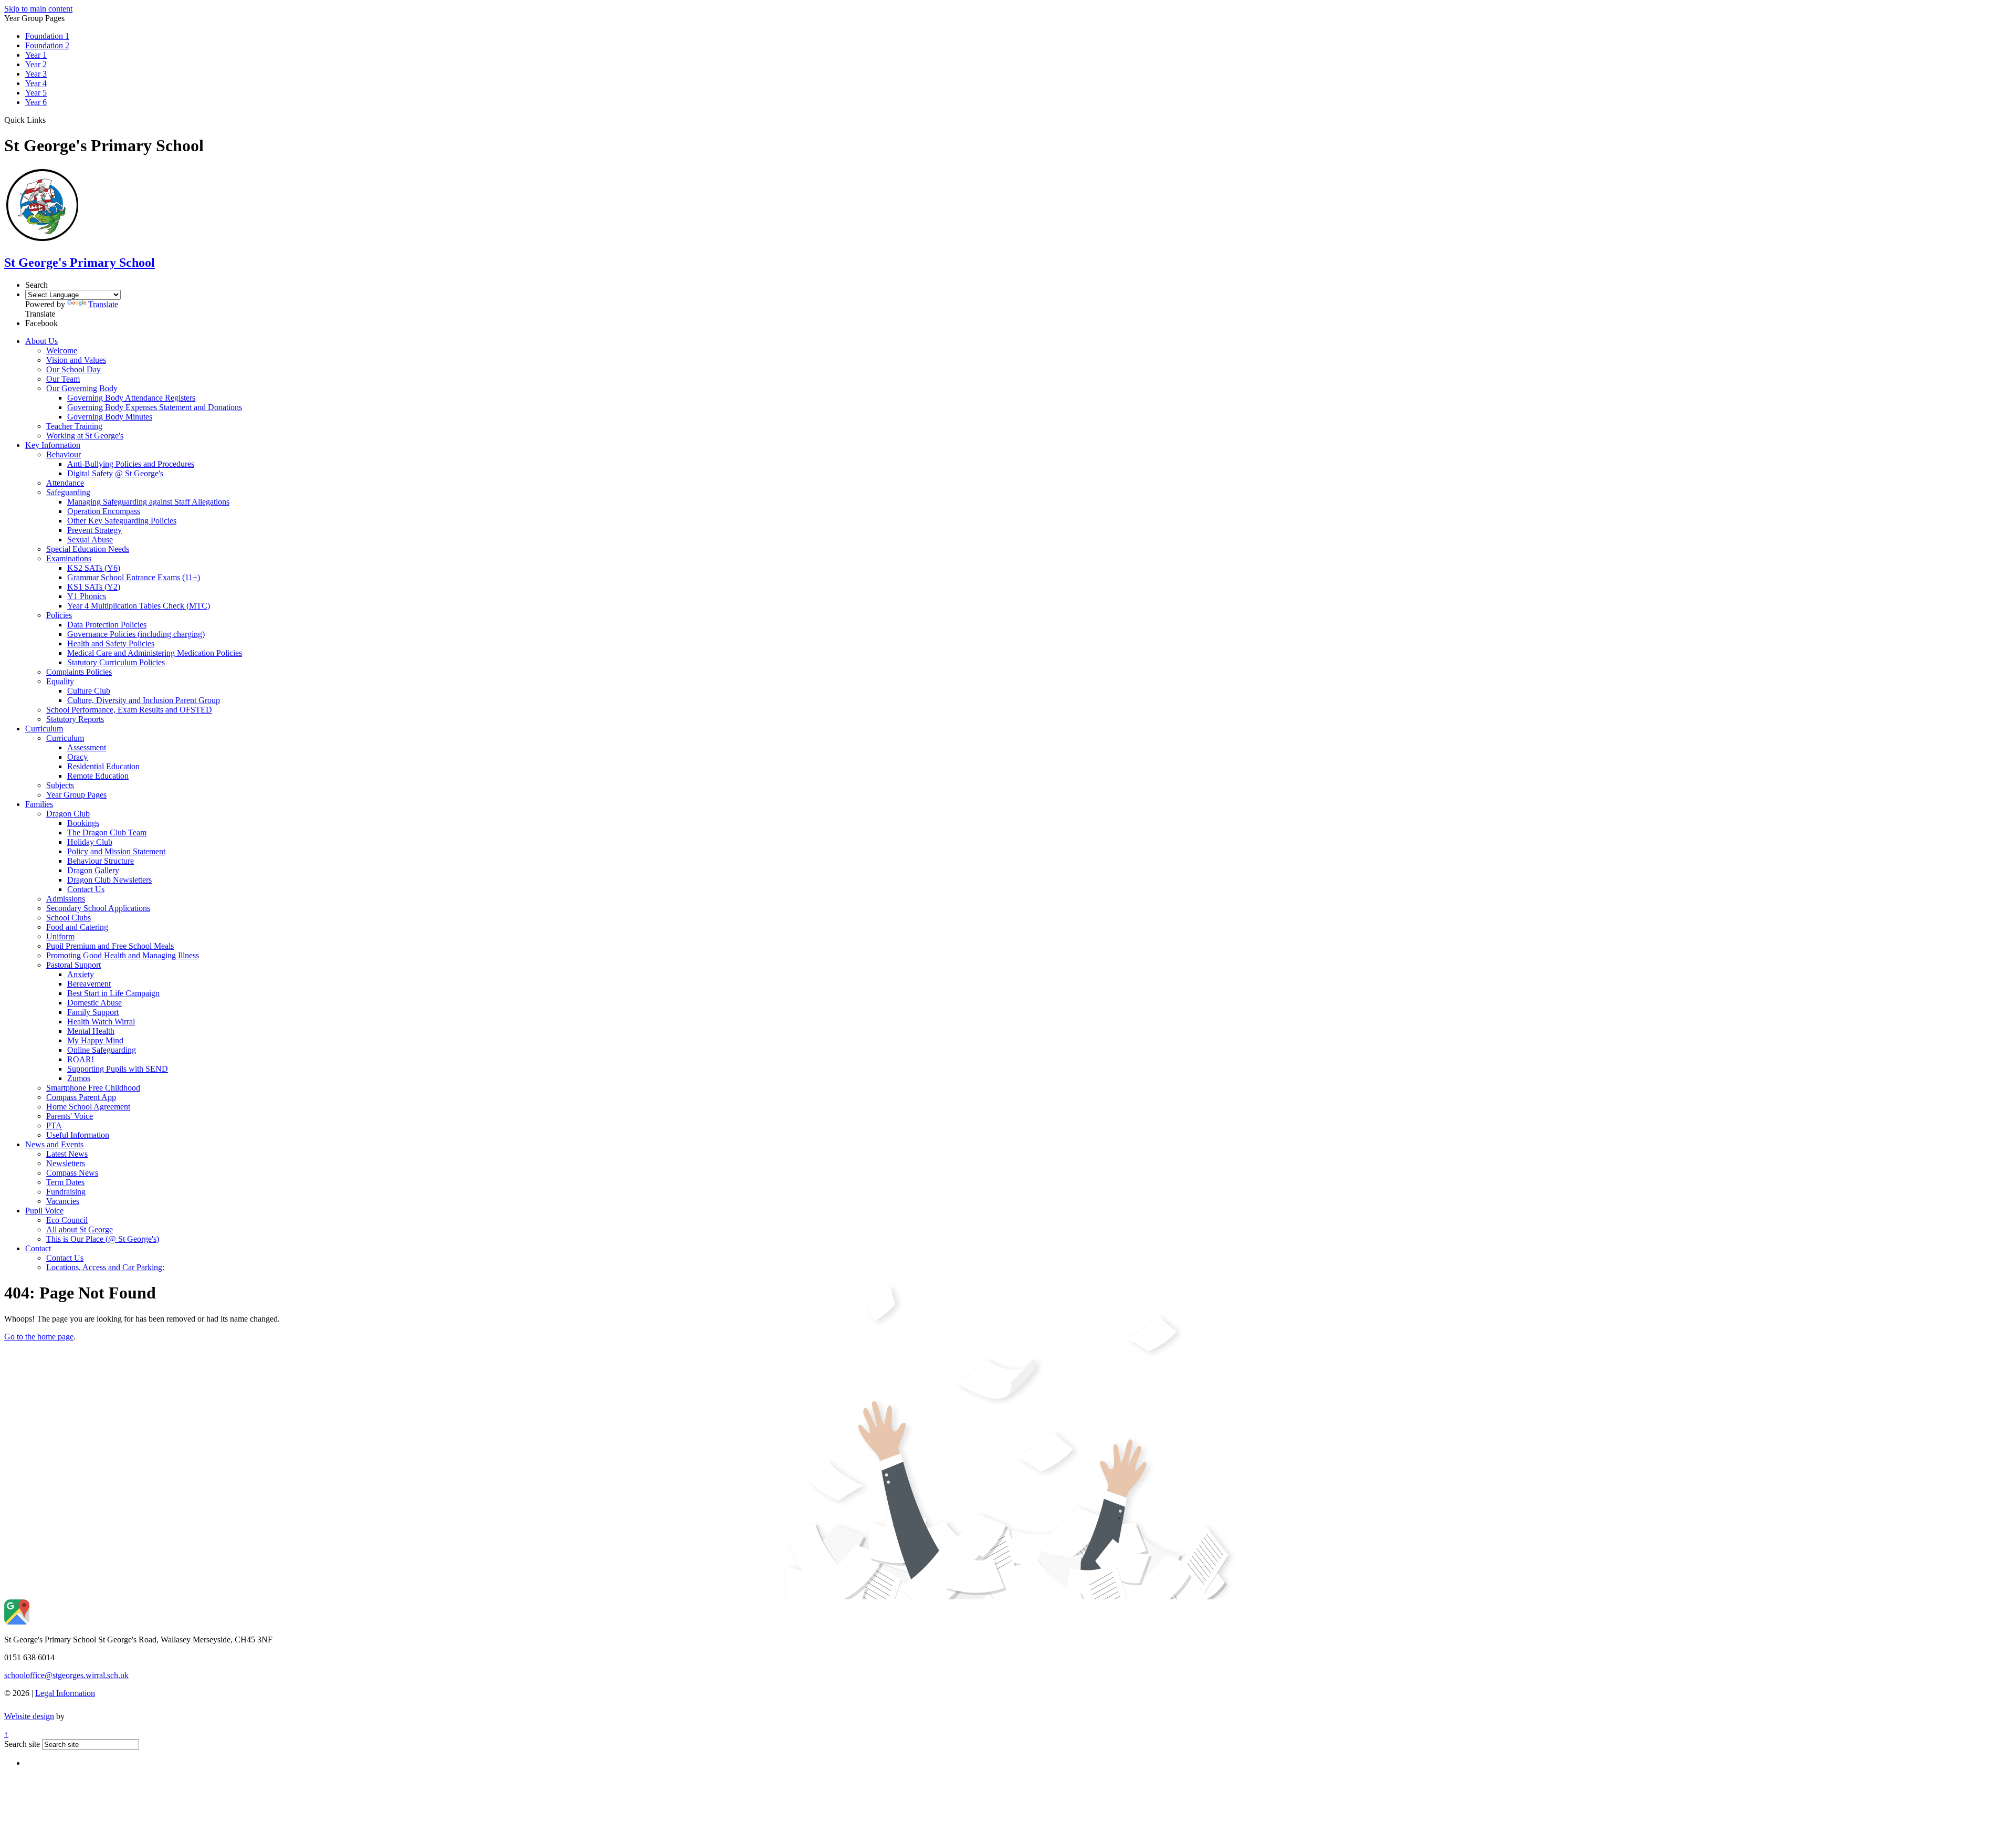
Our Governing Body (82, 388)
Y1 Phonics (87, 596)
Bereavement (89, 984)
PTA (54, 1125)
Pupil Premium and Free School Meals (110, 946)
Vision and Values (76, 360)
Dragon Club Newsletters (109, 880)
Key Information (53, 445)
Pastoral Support (73, 965)
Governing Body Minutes (110, 417)
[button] (50, 120)
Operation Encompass (104, 511)
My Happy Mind (95, 1040)
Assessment (87, 747)
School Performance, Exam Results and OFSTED (129, 710)
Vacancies (63, 1201)
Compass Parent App (81, 1097)
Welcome (62, 350)
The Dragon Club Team (107, 832)
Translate (103, 304)
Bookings (83, 823)
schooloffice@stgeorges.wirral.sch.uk (66, 1675)
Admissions (66, 899)
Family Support (93, 1012)
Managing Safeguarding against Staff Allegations (148, 502)
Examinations (69, 558)
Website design (29, 1716)
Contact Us (86, 889)
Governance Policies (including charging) (136, 634)
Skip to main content (38, 9)
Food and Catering (77, 927)
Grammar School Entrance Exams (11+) (134, 577)
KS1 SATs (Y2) (94, 587)
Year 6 (36, 102)
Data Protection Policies (107, 625)
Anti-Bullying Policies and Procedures (131, 464)
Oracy (77, 757)
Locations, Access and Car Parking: (105, 1267)
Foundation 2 (47, 45)
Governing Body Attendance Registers (131, 398)
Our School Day (73, 369)
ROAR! (81, 1059)
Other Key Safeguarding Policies (122, 521)
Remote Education (98, 776)
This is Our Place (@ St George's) (103, 1239)
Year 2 (36, 64)
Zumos (79, 1078)
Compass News (72, 1173)
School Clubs (69, 918)
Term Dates (65, 1182)
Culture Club (89, 691)
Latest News (67, 1154)
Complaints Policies (79, 672)
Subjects (60, 785)
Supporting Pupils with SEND (118, 1069)
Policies (59, 615)
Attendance (65, 483)
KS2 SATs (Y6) (94, 568)
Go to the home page (39, 1337)
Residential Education (103, 766)
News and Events (54, 1144)
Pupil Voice (44, 1211)
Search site (22, 1744)
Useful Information (78, 1135)
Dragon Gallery (93, 870)
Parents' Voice (70, 1116)
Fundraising (66, 1192)
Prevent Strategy (94, 530)
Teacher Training (74, 426)
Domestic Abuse (94, 1003)
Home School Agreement (88, 1107)
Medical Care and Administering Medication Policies (155, 653)
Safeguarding (68, 492)
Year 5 (36, 93)
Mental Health (91, 1031)
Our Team (63, 379)
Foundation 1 (47, 36)
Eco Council (67, 1220)
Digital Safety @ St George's (115, 473)
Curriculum (44, 729)
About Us (41, 341)
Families (39, 804)
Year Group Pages (76, 795)
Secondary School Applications (98, 908)
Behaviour (64, 454)
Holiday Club (90, 842)
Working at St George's (85, 436)
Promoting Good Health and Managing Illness (123, 955)
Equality (60, 681)
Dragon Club (68, 814)
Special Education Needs (88, 549)
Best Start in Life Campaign (113, 993)
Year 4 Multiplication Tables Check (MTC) (139, 606)
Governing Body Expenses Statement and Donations (155, 407)
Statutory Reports (75, 719)
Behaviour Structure (101, 861)
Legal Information (65, 1693)
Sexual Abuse (90, 540)
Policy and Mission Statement (116, 851)
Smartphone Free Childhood (93, 1088)
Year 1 (36, 55)
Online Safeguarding (102, 1050)
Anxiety (81, 974)
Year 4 (36, 83)
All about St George (80, 1229)
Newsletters (66, 1163)
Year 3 (36, 74)
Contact (38, 1248)
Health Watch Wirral (101, 1022)
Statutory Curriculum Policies (116, 662)
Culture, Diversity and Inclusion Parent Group (144, 700)
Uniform (60, 936)
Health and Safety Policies (111, 643)
